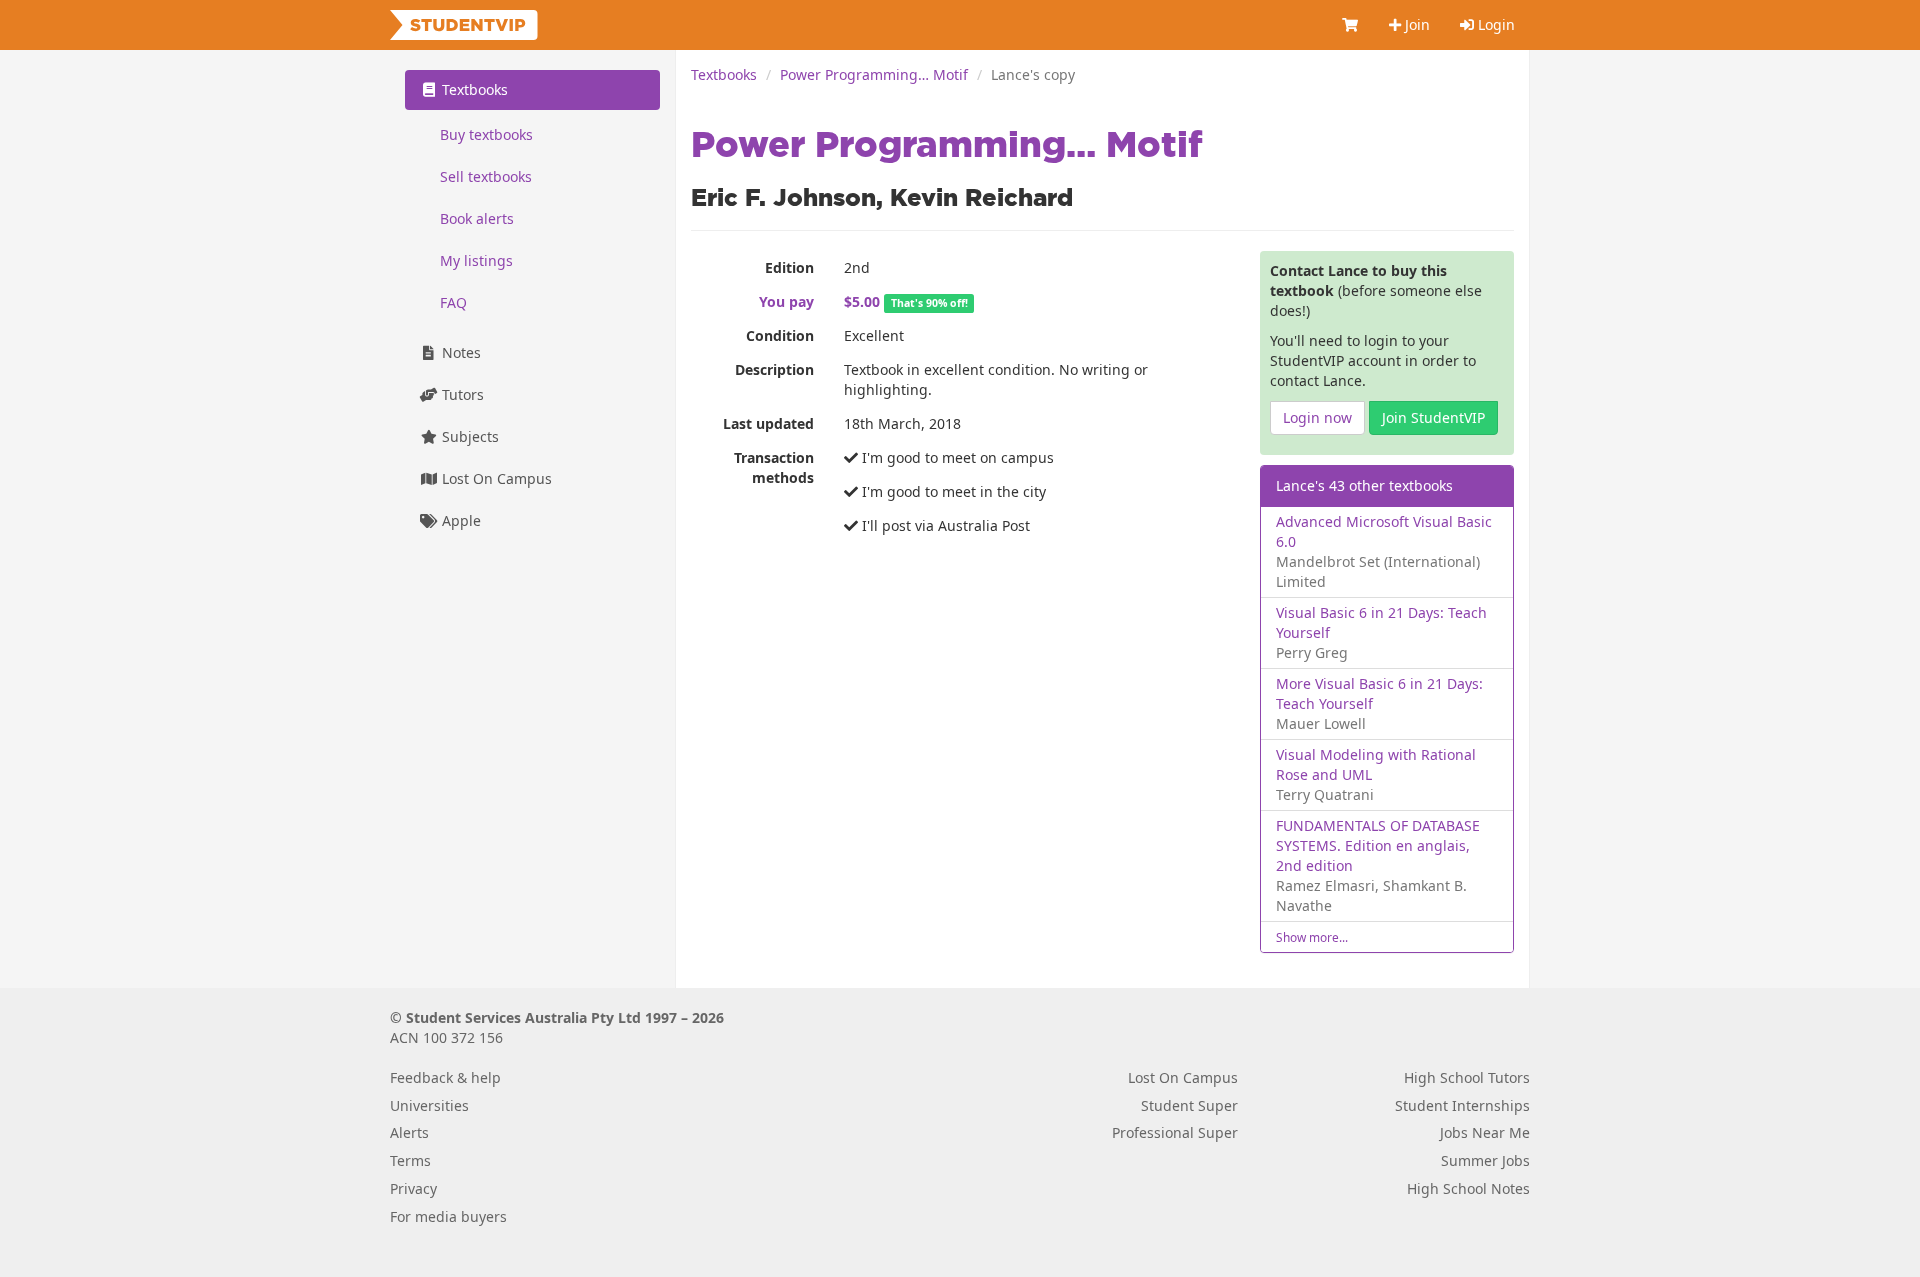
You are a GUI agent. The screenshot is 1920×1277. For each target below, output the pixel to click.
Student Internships (1462, 1105)
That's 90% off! (929, 303)
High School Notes (1468, 1188)
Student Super (1189, 1105)
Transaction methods (774, 467)
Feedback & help (445, 1077)
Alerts (409, 1132)
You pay (786, 301)
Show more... (1312, 937)
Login (1494, 24)
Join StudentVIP (1433, 417)
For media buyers (448, 1216)
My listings (476, 260)
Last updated (768, 423)
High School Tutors (1467, 1077)
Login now (1317, 417)
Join (1415, 24)
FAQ (453, 302)
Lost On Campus (495, 478)
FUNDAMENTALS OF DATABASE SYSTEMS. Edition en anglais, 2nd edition (1378, 845)
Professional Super (1175, 1132)
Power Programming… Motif (874, 74)
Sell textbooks (486, 176)
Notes (459, 352)
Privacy (413, 1188)
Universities (429, 1105)
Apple (459, 520)
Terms (410, 1160)
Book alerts (477, 218)
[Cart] (1351, 25)
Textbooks (724, 74)
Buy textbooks (486, 134)
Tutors (461, 394)
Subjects (468, 436)
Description (774, 369)
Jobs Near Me (1485, 1132)
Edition (789, 267)
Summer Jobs (1485, 1160)
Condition (780, 335)
